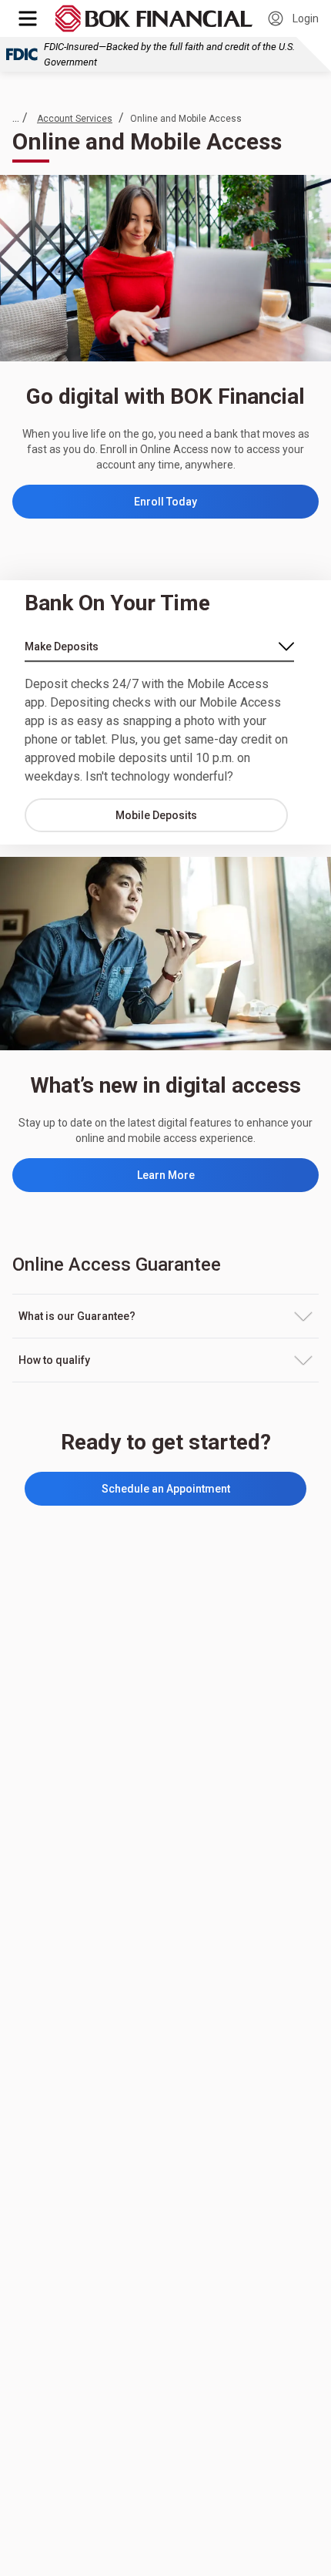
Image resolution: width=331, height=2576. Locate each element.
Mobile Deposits (156, 815)
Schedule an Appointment (166, 1489)
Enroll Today (200, 505)
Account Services (75, 119)
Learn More (166, 1175)
